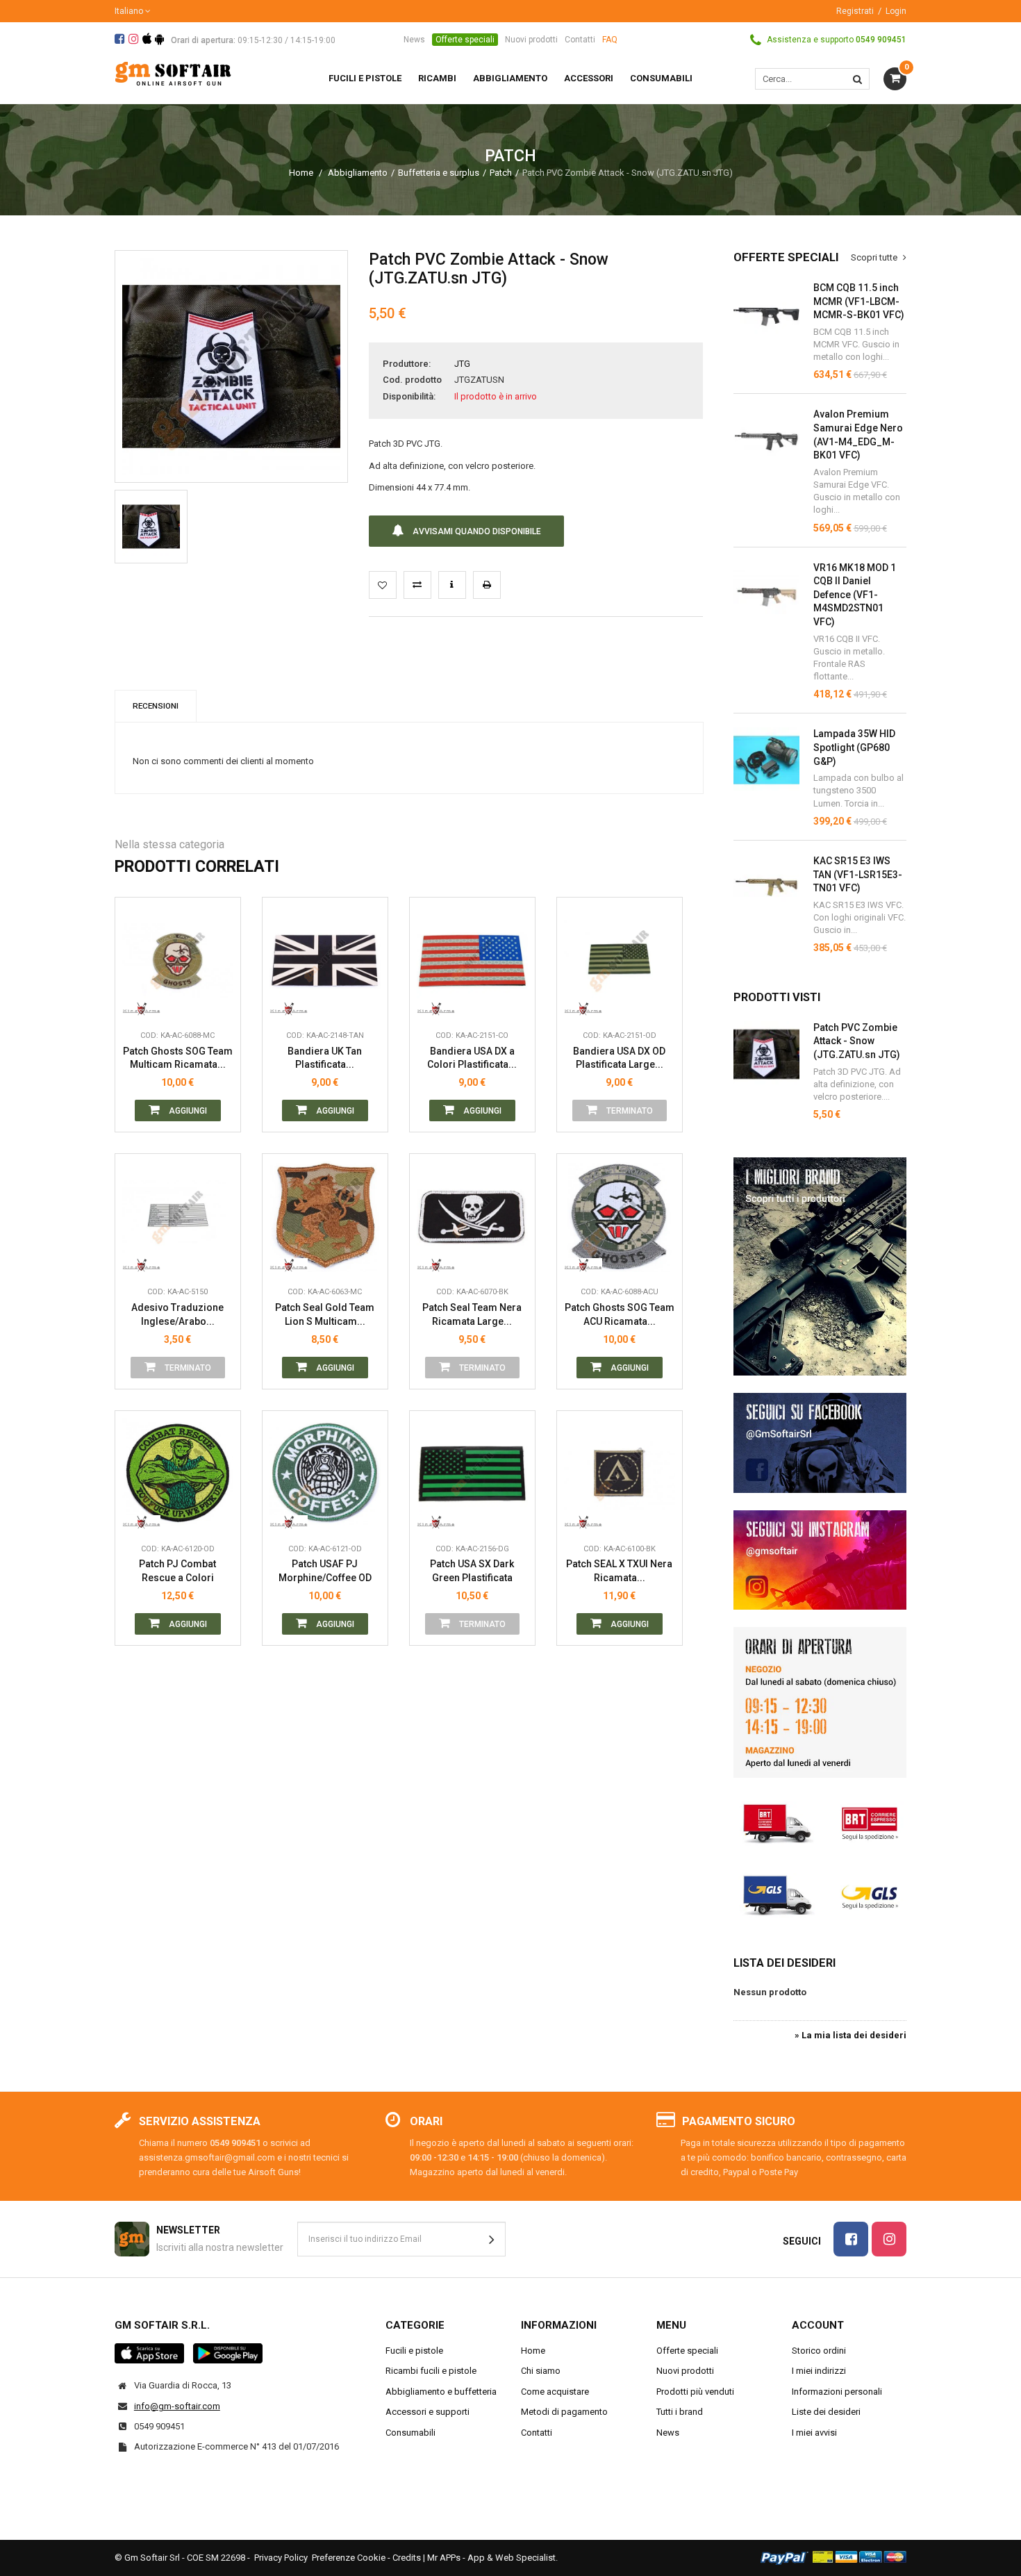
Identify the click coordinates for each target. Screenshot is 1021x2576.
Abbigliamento (358, 173)
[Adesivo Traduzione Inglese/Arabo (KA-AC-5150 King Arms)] (178, 1216)
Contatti (580, 40)
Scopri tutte (875, 257)
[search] (857, 79)
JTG (462, 364)
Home (301, 173)
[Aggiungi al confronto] (417, 585)
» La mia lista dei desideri (850, 2035)
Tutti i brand (680, 2412)
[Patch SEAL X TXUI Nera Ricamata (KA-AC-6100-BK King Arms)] (620, 1473)
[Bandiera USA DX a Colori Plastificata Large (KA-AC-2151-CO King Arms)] (472, 960)
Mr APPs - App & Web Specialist (491, 2558)
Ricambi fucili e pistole (431, 2371)
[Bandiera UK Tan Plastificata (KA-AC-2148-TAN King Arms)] (325, 960)
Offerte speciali (465, 40)
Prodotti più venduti (695, 2392)
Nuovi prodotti (531, 40)
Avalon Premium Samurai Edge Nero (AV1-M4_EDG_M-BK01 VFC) (858, 435)
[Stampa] (487, 585)
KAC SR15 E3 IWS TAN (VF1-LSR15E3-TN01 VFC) (858, 874)
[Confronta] (219, 1002)
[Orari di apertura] (820, 1702)
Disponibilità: (409, 396)
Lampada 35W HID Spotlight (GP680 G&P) (854, 747)
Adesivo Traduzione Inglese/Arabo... (177, 1314)
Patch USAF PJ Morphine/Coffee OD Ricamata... (325, 1571)
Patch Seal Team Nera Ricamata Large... (472, 1314)
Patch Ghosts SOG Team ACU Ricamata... (620, 1314)
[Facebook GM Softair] (820, 1443)
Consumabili (410, 2433)
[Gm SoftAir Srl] (173, 73)
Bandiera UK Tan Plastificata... (325, 1058)
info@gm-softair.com (177, 2406)
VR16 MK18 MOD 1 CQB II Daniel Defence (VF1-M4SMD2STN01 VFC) (855, 595)
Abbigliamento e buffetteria (441, 2392)
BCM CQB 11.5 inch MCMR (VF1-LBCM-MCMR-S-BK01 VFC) (859, 301)
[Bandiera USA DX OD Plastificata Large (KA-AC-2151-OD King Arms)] (620, 960)
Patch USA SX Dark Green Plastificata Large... (472, 1571)
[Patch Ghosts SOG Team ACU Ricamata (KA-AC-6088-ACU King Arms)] (620, 1216)
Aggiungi (187, 1111)
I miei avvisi (814, 2433)
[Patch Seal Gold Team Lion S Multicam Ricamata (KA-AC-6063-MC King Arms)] (325, 1216)
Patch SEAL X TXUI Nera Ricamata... (619, 1571)
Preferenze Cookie (349, 2558)
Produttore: (407, 364)
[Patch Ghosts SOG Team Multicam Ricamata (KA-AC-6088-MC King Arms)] (178, 960)
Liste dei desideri (826, 2412)
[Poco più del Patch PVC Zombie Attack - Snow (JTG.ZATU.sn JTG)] (766, 1054)
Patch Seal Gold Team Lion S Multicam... (325, 1314)
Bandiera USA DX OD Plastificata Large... (619, 1058)
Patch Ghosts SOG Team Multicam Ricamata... (178, 1058)
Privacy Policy (281, 2558)
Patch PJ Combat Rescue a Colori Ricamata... (177, 1571)
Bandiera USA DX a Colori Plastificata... (472, 1058)
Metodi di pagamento (564, 2412)
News (414, 40)
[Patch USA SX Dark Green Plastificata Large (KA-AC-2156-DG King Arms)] (472, 1473)
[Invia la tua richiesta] (452, 585)
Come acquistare (555, 2392)
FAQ (610, 40)
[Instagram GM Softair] (820, 1560)
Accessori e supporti (428, 2412)
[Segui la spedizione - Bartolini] (820, 1822)
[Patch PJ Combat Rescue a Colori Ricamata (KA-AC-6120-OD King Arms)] (178, 1473)
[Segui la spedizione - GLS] (820, 1894)
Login (896, 11)
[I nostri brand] (820, 1266)
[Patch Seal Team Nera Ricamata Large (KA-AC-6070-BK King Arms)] (472, 1216)
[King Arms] (141, 1002)
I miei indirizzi (819, 2371)
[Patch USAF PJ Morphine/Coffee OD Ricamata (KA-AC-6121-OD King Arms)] (325, 1473)
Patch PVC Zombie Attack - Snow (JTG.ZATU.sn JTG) (857, 1041)
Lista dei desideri (785, 1963)
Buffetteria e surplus (439, 173)
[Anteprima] (219, 939)
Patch (501, 173)
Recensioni (156, 706)
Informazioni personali (837, 2392)
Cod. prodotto (412, 380)
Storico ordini (819, 2351)
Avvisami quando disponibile (476, 531)
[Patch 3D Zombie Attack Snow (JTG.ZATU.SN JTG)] (151, 526)
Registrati (855, 11)
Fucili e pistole (414, 2351)
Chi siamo (541, 2371)
